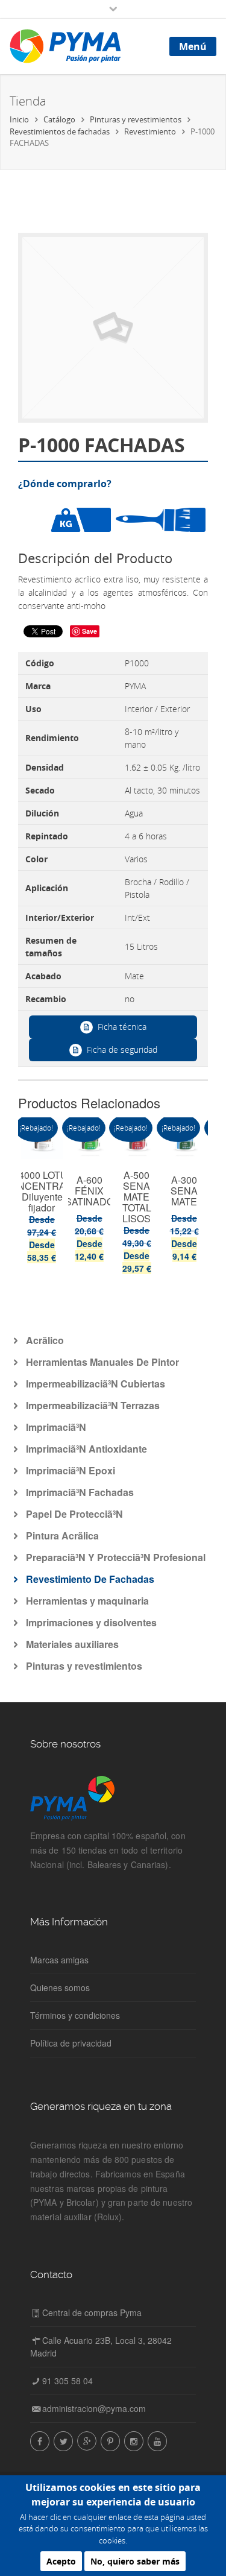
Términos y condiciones (75, 2015)
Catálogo (59, 119)
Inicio (19, 119)
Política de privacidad (71, 2043)
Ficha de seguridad (122, 1050)
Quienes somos (60, 1987)
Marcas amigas (59, 1960)
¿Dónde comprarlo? (65, 484)
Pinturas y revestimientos (136, 119)
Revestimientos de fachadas (60, 131)
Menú (193, 46)
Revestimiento (150, 131)
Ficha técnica (122, 1027)
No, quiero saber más (135, 2561)
